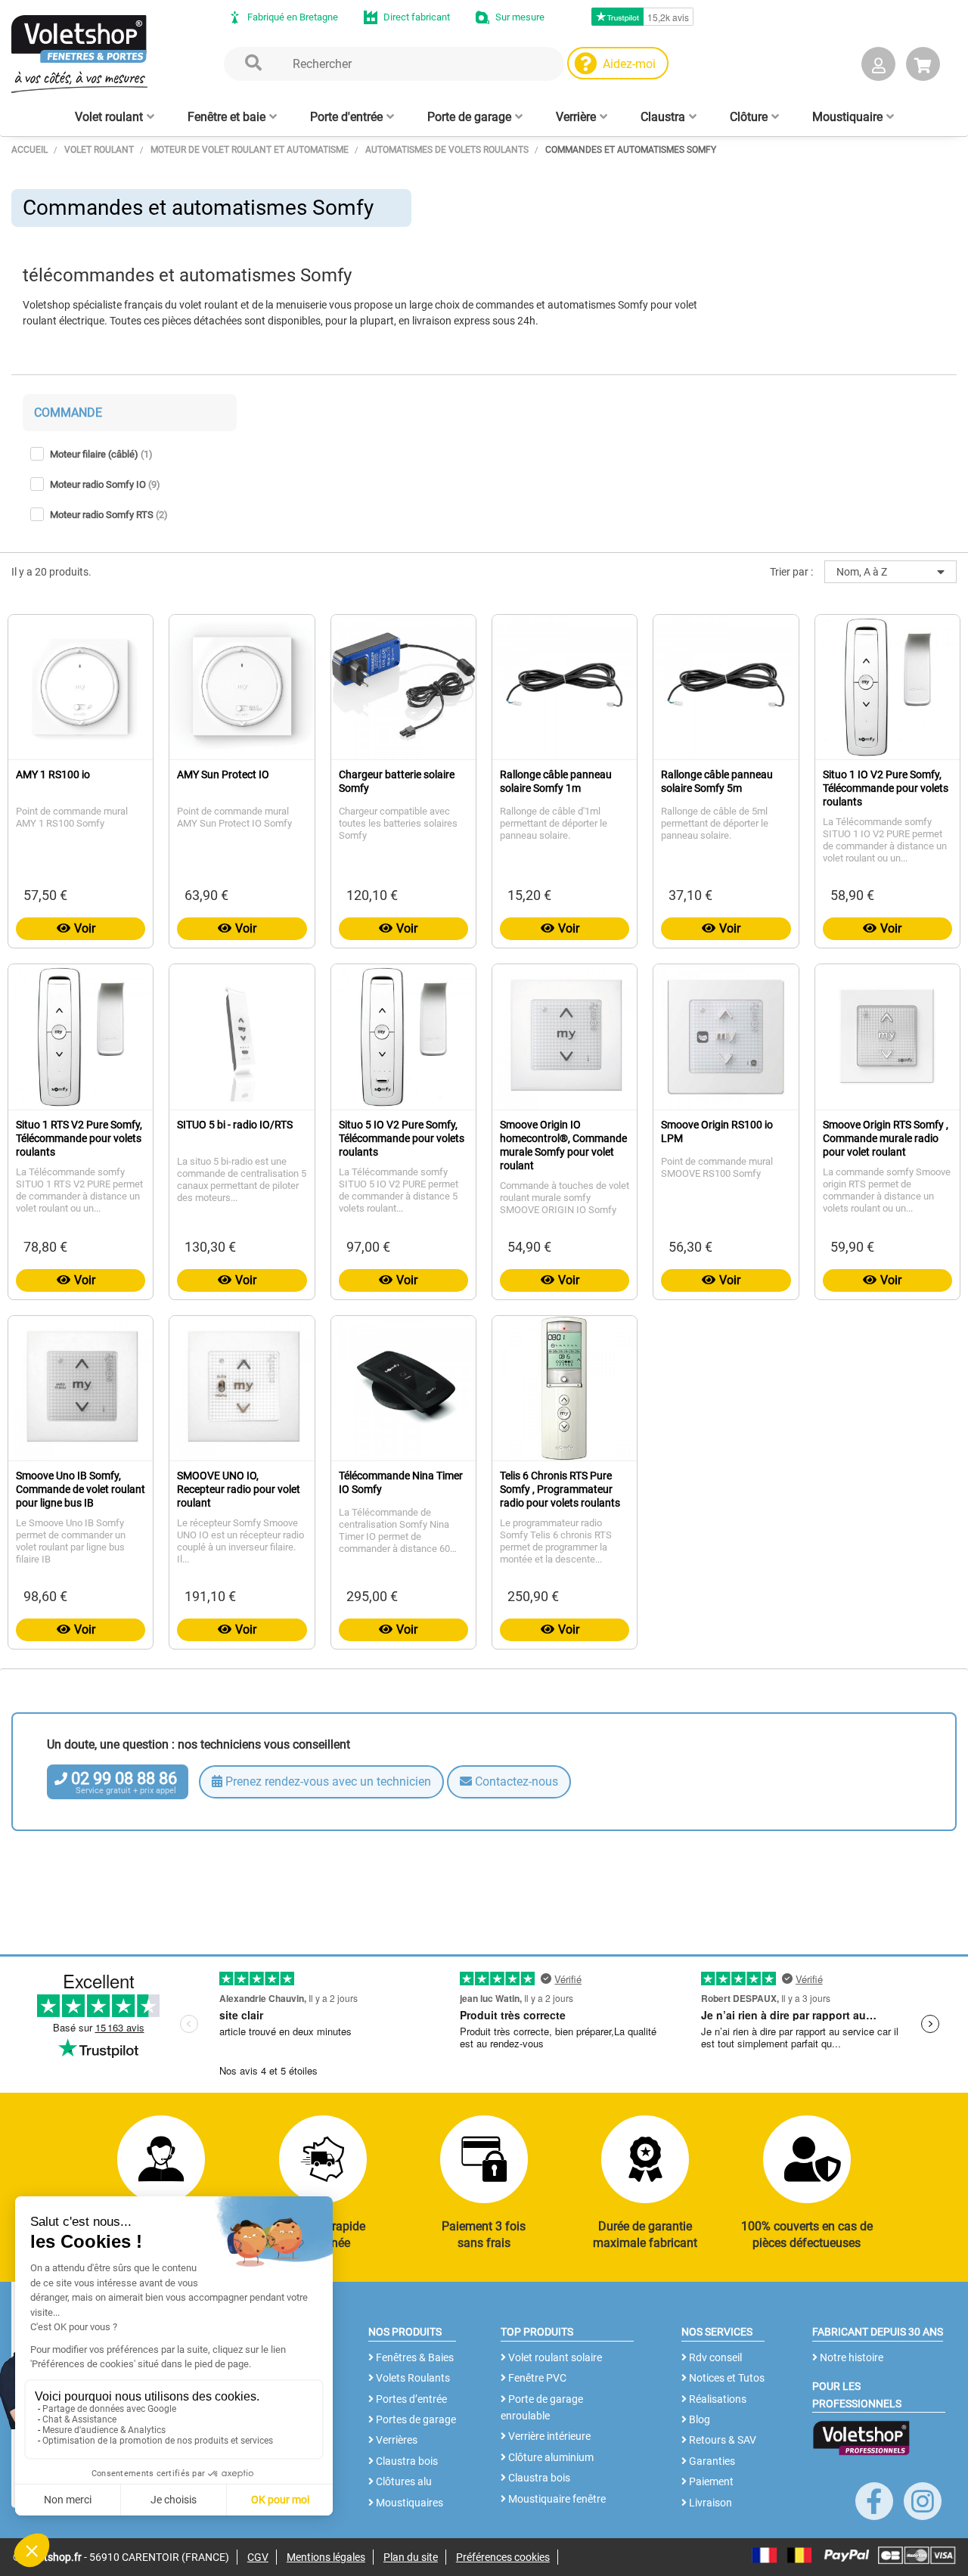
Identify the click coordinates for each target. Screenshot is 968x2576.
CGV (258, 2557)
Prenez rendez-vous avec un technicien (327, 1781)
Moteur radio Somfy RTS (109, 515)
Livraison (709, 2503)
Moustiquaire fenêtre (556, 2499)
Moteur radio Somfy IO (105, 484)
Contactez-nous (515, 1781)
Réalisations (717, 2399)
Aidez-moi (629, 64)
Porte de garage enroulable (542, 2407)
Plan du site (411, 2557)
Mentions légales (326, 2557)
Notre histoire (850, 2357)
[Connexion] (878, 67)
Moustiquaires (408, 2503)
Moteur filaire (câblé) (101, 454)
